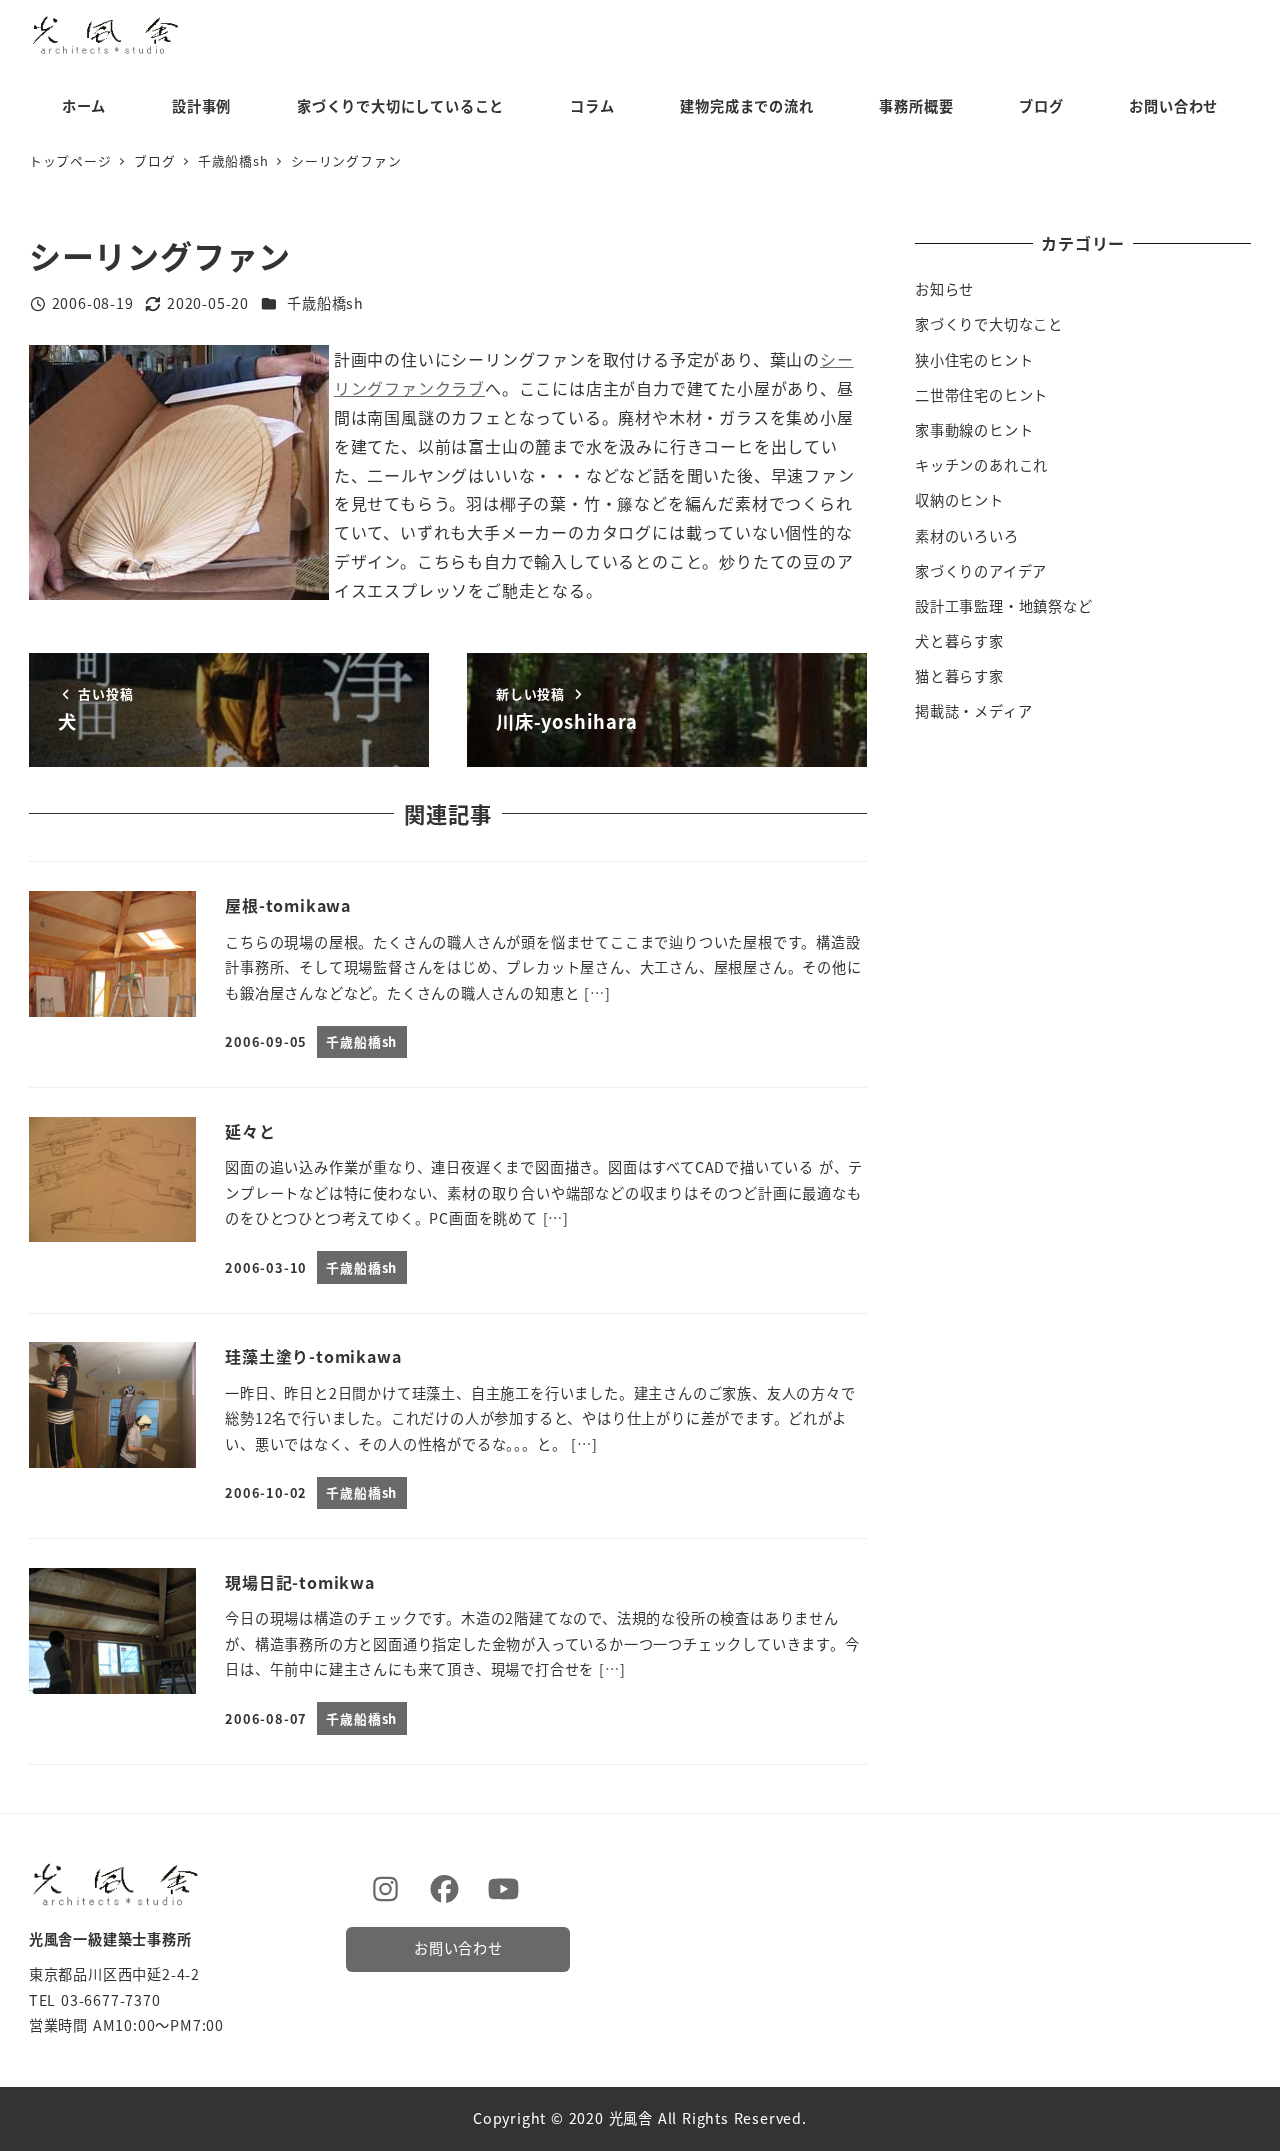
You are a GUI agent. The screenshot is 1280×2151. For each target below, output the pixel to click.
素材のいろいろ (967, 536)
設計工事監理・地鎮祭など (1004, 606)
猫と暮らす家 (959, 676)
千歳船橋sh (325, 303)
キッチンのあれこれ (981, 465)
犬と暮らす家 (959, 641)
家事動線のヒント (974, 430)
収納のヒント (959, 500)
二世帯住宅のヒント (981, 395)
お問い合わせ (458, 1948)
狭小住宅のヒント (974, 360)
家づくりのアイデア (981, 571)
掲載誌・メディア (973, 711)
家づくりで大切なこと (989, 324)
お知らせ (944, 289)
